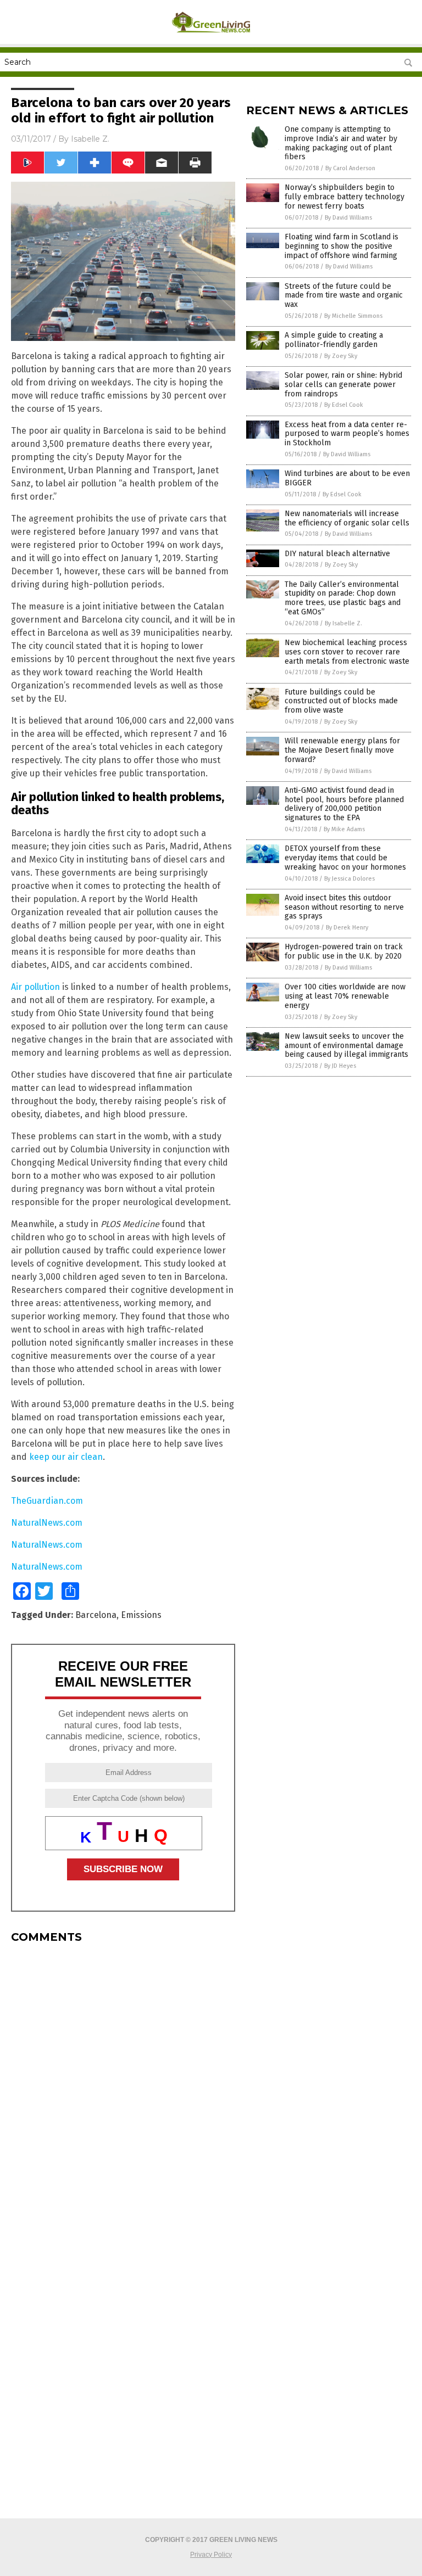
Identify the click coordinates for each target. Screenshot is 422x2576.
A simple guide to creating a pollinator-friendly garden (334, 340)
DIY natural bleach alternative (337, 554)
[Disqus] (123, 2089)
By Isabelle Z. (343, 623)
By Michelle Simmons (353, 316)
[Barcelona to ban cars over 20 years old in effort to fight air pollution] (211, 36)
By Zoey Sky (341, 356)
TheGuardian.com (47, 1501)
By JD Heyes (340, 1066)
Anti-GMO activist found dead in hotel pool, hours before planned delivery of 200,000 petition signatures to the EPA (344, 804)
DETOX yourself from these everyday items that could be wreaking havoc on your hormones (345, 858)
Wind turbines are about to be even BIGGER (347, 478)
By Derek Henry (347, 928)
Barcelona (96, 1615)
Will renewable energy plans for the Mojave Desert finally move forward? (342, 750)
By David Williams (348, 218)
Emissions (141, 1615)
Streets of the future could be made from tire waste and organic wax (344, 296)
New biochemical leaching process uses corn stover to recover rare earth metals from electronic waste (347, 652)
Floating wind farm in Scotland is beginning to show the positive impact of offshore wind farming (342, 246)
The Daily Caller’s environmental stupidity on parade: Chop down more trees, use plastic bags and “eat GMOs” (343, 598)
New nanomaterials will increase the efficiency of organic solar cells (347, 518)
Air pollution (35, 987)
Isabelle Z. (90, 139)
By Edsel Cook (344, 405)
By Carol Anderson (350, 168)
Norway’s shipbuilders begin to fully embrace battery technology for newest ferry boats (345, 197)
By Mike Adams (344, 829)
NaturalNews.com (47, 1523)
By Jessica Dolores (349, 879)
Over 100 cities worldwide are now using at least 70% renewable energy (345, 996)
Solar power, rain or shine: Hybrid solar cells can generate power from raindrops (343, 385)
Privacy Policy (211, 2555)
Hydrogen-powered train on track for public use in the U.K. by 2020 (344, 951)
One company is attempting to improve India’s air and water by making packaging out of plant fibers (341, 143)
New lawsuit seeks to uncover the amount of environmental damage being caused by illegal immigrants (346, 1046)
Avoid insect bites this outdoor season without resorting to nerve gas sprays (344, 907)
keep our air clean (66, 1457)
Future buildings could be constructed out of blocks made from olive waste (341, 701)
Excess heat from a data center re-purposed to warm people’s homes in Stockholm (347, 434)
